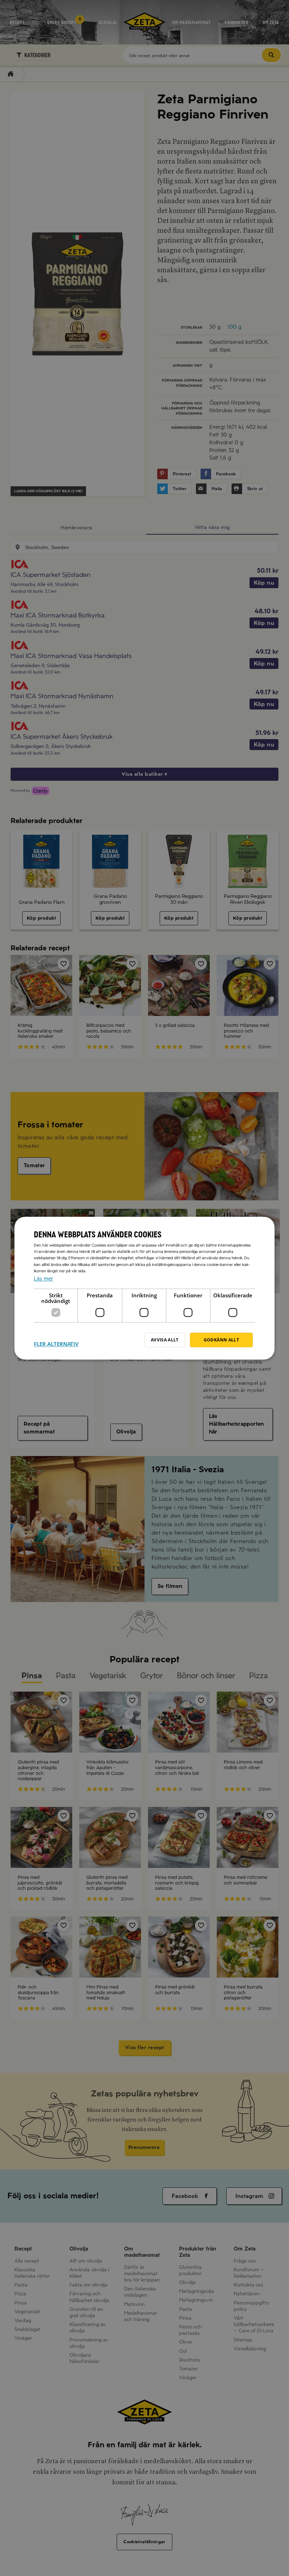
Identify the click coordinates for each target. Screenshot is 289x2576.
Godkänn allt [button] (221, 1340)
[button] (56, 1340)
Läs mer (44, 1279)
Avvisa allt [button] (165, 1340)
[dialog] (144, 1288)
